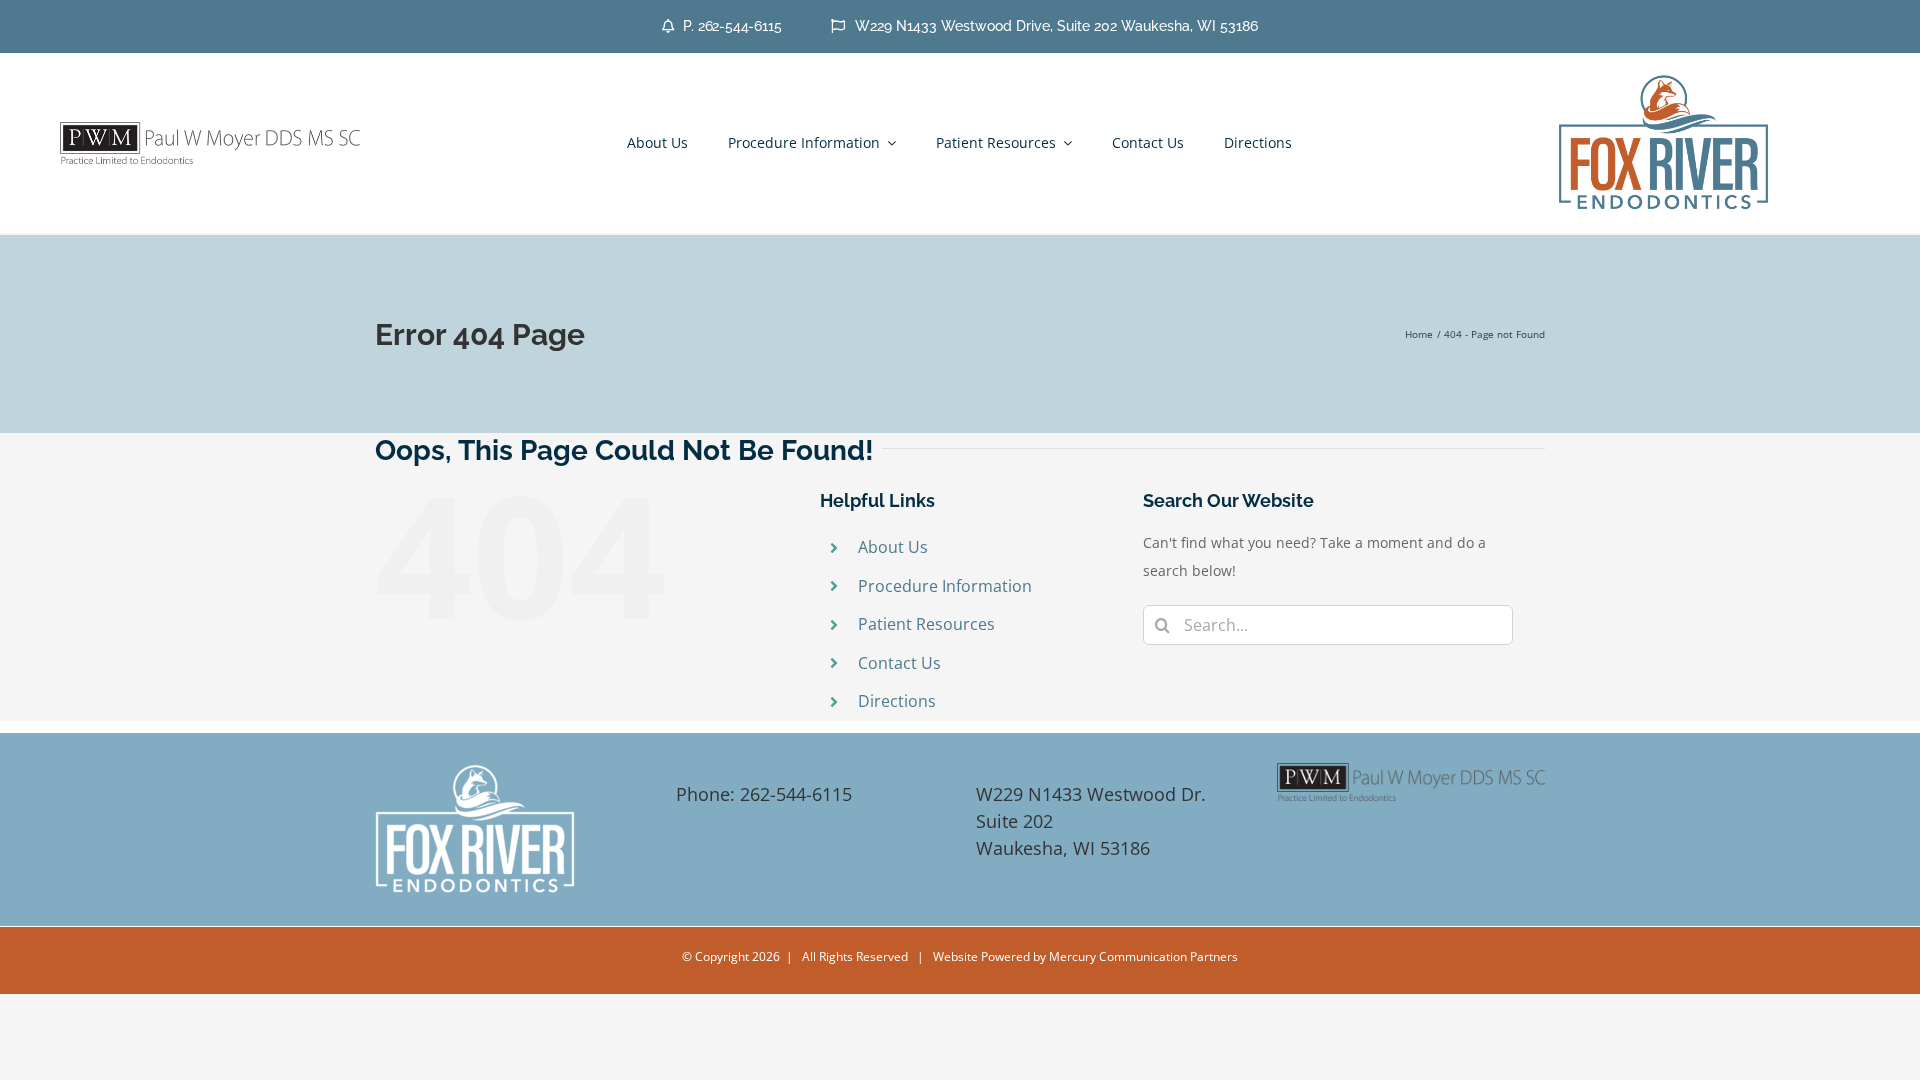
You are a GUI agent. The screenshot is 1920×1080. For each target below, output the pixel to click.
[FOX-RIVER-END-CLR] (1663, 79)
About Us (893, 547)
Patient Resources (926, 624)
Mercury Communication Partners (1143, 956)
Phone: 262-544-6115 (764, 794)
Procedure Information (945, 586)
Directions (897, 701)
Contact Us (899, 663)
